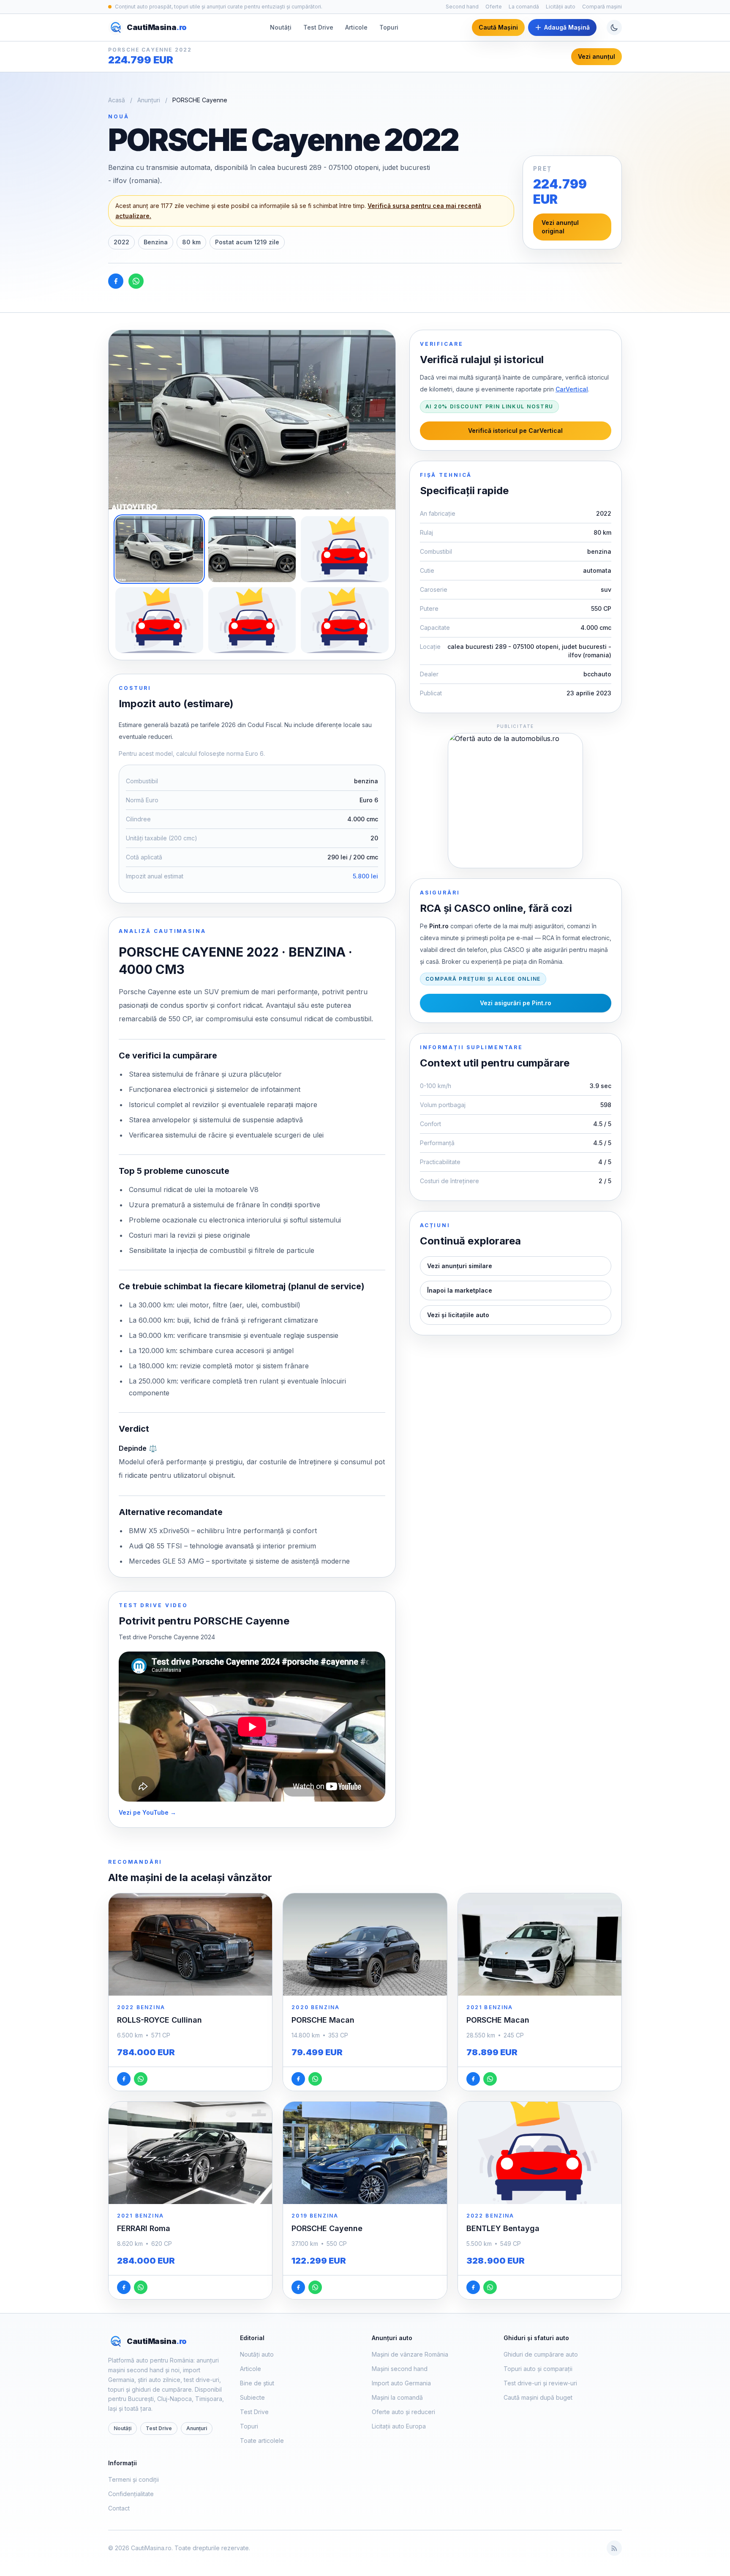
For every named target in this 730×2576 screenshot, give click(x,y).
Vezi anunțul (597, 56)
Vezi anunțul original (560, 227)
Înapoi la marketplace (460, 1290)
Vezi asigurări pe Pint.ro (516, 1003)
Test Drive (318, 27)
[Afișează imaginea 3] (345, 549)
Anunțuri (149, 100)
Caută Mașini (498, 27)
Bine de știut (257, 2383)
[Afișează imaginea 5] (252, 620)
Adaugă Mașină (567, 27)
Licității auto (561, 7)
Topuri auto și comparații (538, 2369)
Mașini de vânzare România (410, 2354)
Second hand (462, 7)
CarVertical (572, 389)
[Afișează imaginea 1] (159, 549)
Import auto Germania (401, 2383)
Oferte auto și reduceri (403, 2412)
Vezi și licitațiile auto (458, 1315)
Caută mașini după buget (538, 2397)
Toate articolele (262, 2441)
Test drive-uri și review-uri (540, 2383)
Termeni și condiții (133, 2479)
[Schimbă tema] (614, 27)
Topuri (389, 27)
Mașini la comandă (397, 2397)
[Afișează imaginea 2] (252, 549)
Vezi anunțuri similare (460, 1266)
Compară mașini (602, 7)
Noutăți (281, 27)
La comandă (524, 7)
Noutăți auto (257, 2354)
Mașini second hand (400, 2369)
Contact (119, 2508)
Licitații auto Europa (399, 2426)
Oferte (494, 7)
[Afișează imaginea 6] (345, 620)
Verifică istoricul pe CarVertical (515, 431)
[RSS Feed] (614, 2548)
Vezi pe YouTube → (147, 1812)
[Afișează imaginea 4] (159, 620)
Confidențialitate (131, 2494)
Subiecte (252, 2397)
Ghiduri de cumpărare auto (541, 2354)
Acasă (117, 100)
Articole (356, 27)
